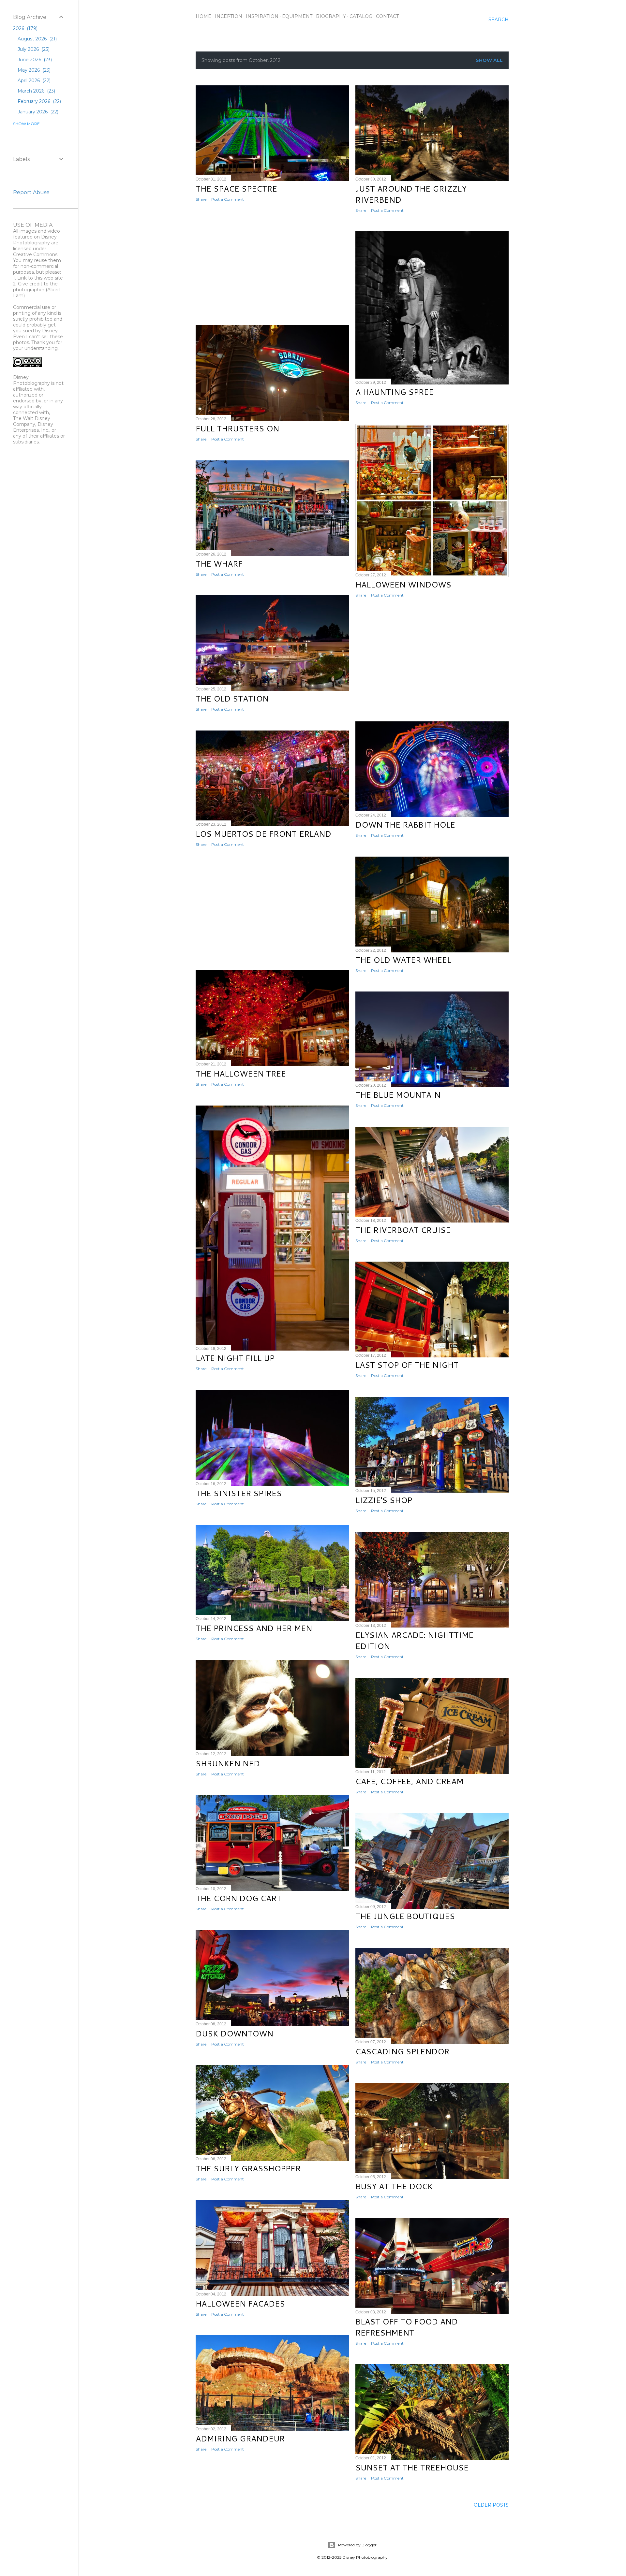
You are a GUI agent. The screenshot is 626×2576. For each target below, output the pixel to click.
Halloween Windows (403, 585)
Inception (229, 16)
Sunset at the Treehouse (412, 2467)
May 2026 (33, 70)
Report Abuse (31, 192)
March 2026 (36, 91)
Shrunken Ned (228, 1763)
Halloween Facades (240, 2304)
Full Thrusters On (237, 428)
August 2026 (37, 39)
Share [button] (201, 199)
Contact (387, 16)
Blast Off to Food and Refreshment (407, 2327)
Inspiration (262, 16)
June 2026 (34, 60)
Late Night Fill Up (235, 1358)
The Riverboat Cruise (403, 1230)
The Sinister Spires (239, 1493)
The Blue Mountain (398, 1095)
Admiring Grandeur (240, 2439)
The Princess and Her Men (254, 1628)
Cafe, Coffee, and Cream (409, 1781)
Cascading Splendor (402, 2051)
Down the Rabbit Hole (405, 825)
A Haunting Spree (395, 392)
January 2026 (37, 112)
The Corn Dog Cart (238, 1898)
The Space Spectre (236, 189)
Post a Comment (228, 199)
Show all (489, 60)
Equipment (297, 16)
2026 (25, 28)
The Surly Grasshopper (248, 2168)
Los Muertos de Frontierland (263, 834)
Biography (331, 16)
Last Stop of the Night (407, 1365)
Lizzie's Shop (384, 1500)
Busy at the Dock (394, 2186)
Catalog (361, 16)
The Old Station (232, 699)
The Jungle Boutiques (405, 1916)
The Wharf (219, 564)
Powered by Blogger (357, 2545)
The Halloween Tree (241, 1074)
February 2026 (39, 101)
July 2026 (33, 49)
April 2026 (33, 80)
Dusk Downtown (234, 2033)
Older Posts (491, 2505)
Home (203, 16)
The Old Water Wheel (403, 960)
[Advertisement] (272, 264)
